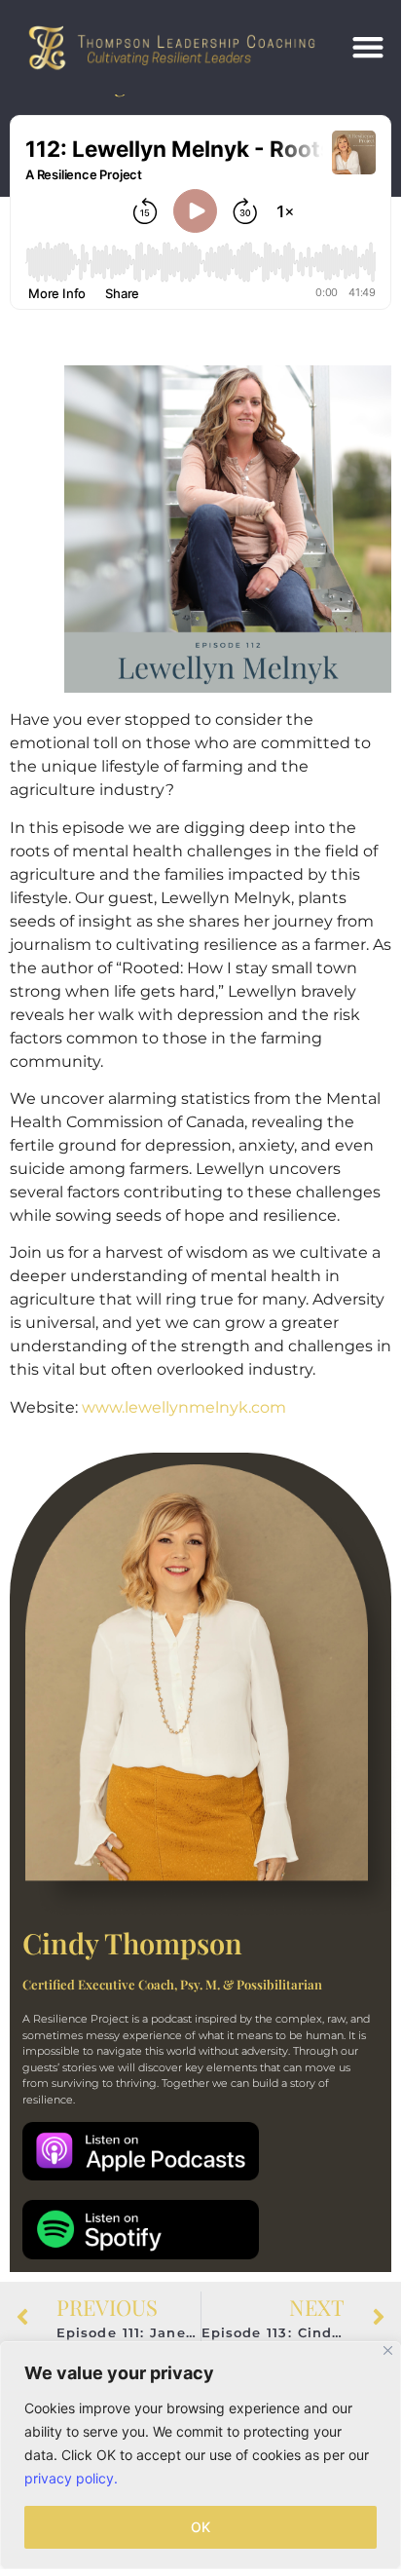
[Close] (388, 2350)
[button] (368, 47)
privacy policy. (71, 2478)
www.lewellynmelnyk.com (184, 1407)
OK (201, 2527)
